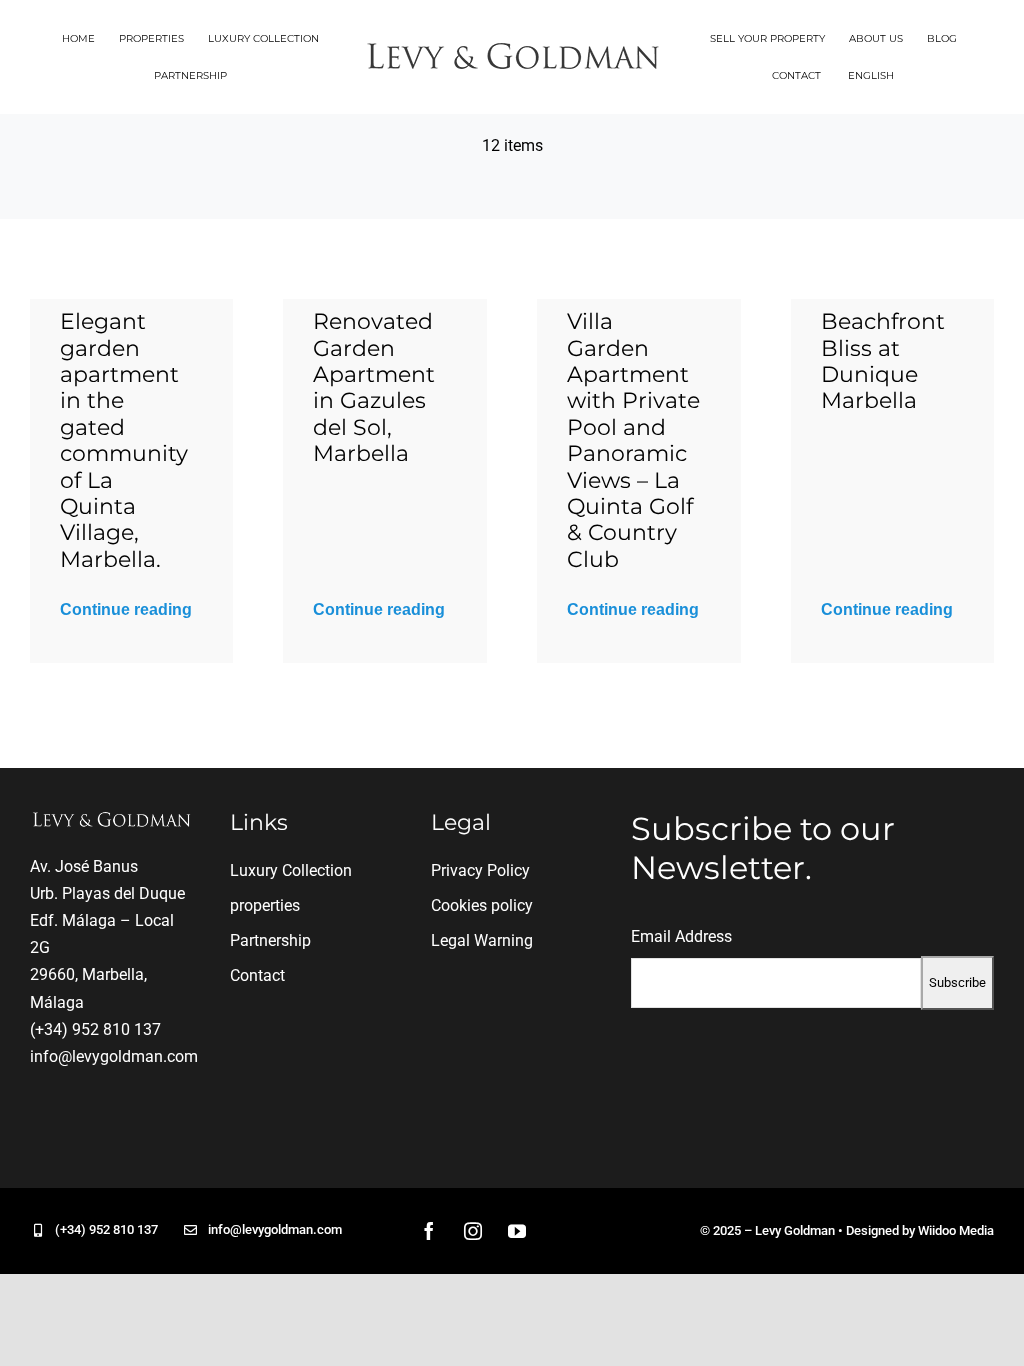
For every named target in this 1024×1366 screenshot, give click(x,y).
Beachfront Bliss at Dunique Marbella (883, 361)
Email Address (681, 936)
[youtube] (517, 1231)
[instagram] (473, 1231)
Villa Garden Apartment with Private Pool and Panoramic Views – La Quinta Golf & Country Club (633, 440)
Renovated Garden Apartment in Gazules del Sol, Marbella (374, 387)
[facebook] (429, 1231)
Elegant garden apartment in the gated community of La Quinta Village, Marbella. (124, 440)
